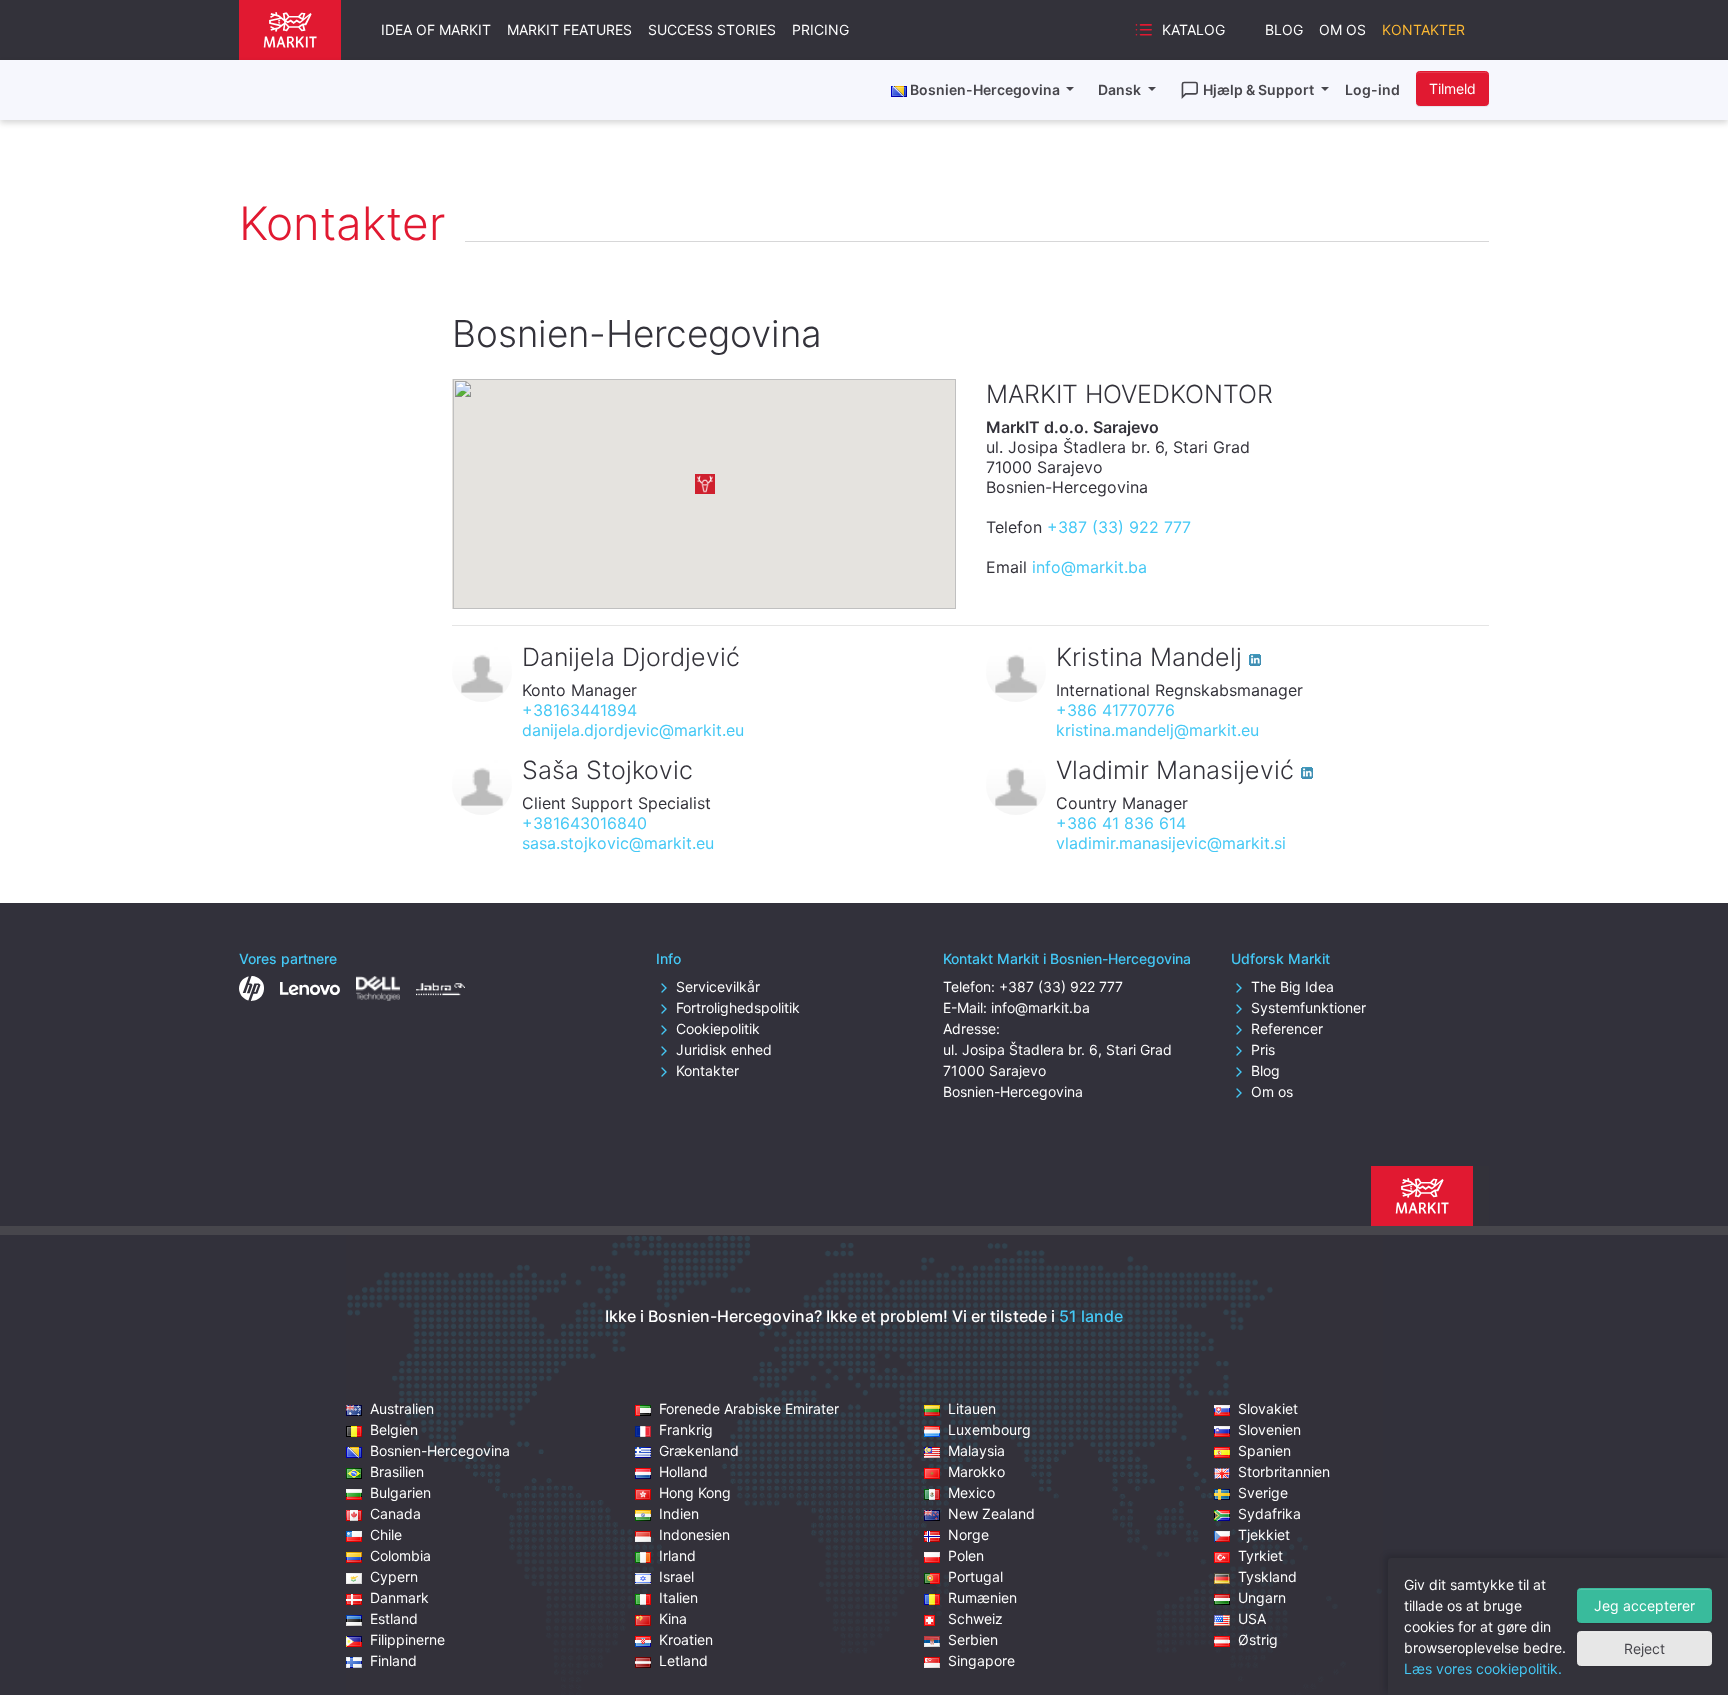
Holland (683, 1471)
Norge (968, 1534)
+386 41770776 (1115, 710)
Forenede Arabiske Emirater (749, 1408)
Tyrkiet (1260, 1555)
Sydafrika (1269, 1513)
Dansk (1121, 89)
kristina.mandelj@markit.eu (1157, 730)
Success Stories (712, 29)
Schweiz (975, 1618)
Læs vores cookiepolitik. (1483, 1668)
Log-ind (1372, 89)
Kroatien (686, 1639)
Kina (673, 1618)
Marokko (976, 1471)
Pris (1263, 1049)
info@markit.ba (1089, 567)
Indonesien (694, 1534)
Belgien (394, 1429)
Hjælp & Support (1260, 89)
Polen (966, 1555)
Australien (402, 1408)
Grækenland (699, 1450)
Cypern (394, 1576)
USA (1252, 1618)
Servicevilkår (718, 986)
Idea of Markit (436, 29)
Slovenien (1269, 1429)
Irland (677, 1555)
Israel (676, 1576)
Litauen (972, 1408)
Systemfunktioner (1308, 1007)
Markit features (569, 29)
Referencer (1287, 1028)
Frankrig (686, 1429)
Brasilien (397, 1471)
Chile (386, 1534)
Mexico (971, 1492)
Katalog (1193, 29)
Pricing (820, 29)
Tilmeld (1452, 88)
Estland (394, 1618)
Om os (1342, 29)
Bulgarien (400, 1492)
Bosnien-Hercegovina (440, 1450)
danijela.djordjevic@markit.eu (633, 730)
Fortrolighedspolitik (738, 1007)
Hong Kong (695, 1492)
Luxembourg (989, 1429)
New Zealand (991, 1513)
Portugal (975, 1576)
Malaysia (976, 1450)
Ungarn (1262, 1597)
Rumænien (982, 1597)
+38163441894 (579, 710)
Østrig (1258, 1639)
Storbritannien (1284, 1471)
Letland (683, 1660)
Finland (393, 1660)
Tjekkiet (1264, 1534)
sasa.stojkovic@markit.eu (618, 843)
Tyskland (1267, 1576)
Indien (679, 1513)
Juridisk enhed (724, 1049)
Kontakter (1423, 29)
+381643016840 (584, 823)
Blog (1284, 29)
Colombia (400, 1555)
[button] (705, 484)
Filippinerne (407, 1639)
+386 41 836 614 (1121, 823)
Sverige (1263, 1492)
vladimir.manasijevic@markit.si (1171, 843)
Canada (395, 1513)
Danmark (399, 1597)
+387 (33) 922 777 (1119, 527)
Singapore (981, 1660)
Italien (678, 1597)
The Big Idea (1292, 986)
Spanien (1264, 1450)
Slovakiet (1268, 1408)
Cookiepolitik (718, 1028)
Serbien (973, 1639)
